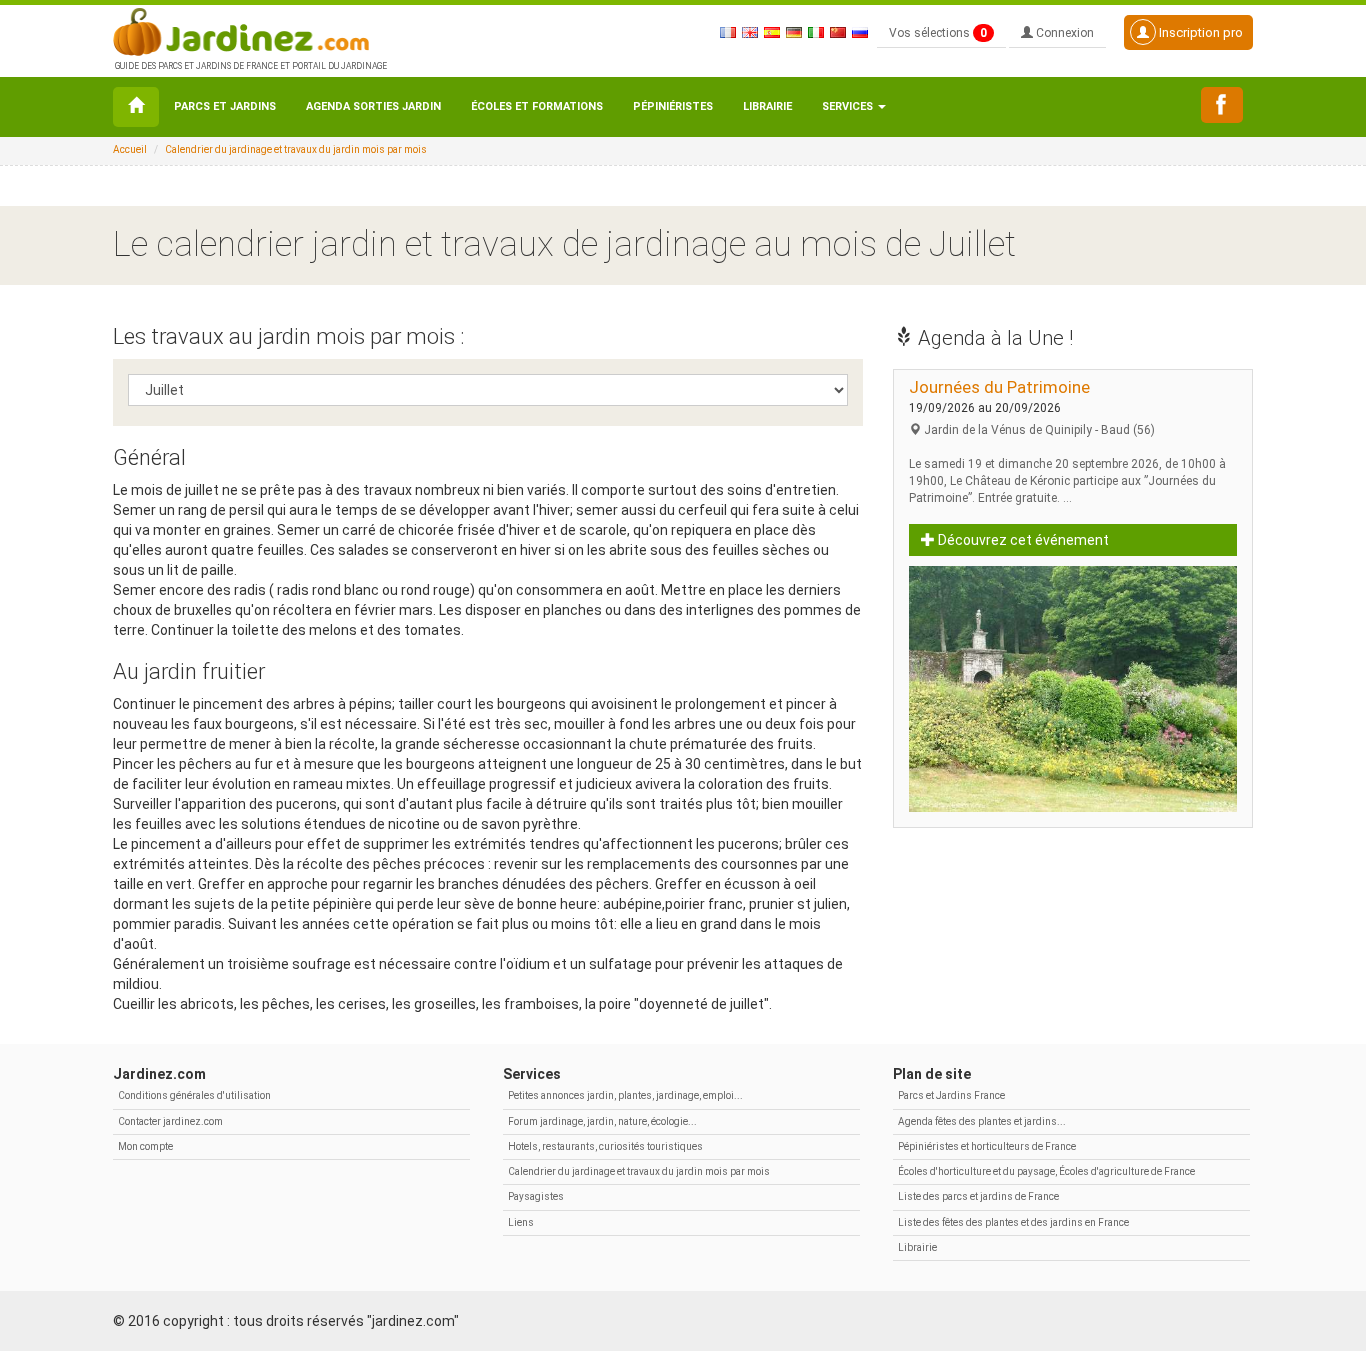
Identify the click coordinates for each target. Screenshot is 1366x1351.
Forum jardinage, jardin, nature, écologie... (602, 1121)
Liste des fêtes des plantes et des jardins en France (1013, 1222)
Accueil (130, 149)
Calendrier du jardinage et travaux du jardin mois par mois (296, 149)
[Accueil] (136, 107)
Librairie (767, 106)
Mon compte (145, 1146)
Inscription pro (1199, 32)
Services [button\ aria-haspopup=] (849, 106)
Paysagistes (536, 1196)
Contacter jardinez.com (170, 1121)
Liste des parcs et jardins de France (978, 1196)
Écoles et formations (537, 106)
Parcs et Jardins (225, 106)
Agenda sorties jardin (373, 106)
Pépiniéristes (673, 106)
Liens (521, 1222)
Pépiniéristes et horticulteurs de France (987, 1146)
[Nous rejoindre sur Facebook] (1222, 105)
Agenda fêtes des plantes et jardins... (982, 1121)
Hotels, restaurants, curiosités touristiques (605, 1146)
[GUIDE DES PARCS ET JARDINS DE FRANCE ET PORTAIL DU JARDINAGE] (249, 30)
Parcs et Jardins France (951, 1095)
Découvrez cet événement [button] (1022, 540)
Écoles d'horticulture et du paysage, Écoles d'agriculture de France (1046, 1171)
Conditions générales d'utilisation (194, 1095)
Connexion (1063, 33)
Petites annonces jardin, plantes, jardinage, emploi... (625, 1095)
